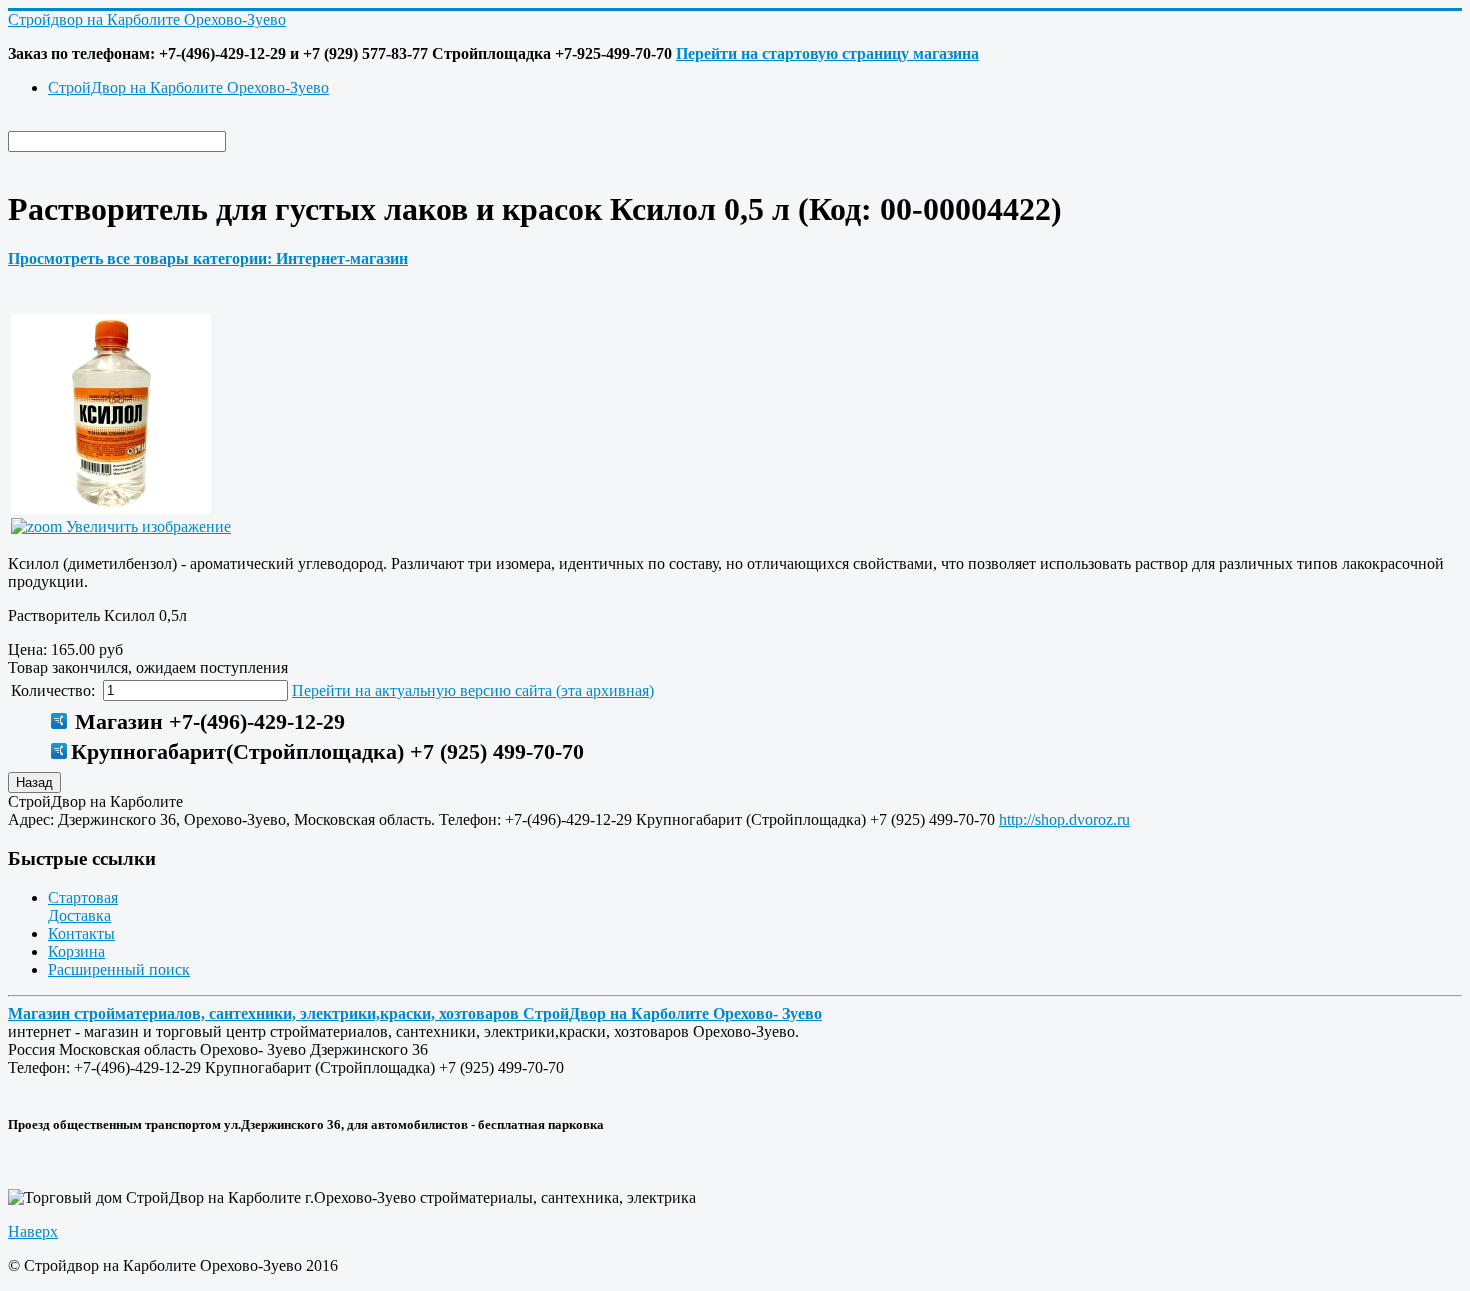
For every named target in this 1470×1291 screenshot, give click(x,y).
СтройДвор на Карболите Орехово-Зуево (188, 87)
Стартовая (83, 897)
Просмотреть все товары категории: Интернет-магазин (208, 258)
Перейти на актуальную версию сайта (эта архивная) (473, 690)
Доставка (79, 915)
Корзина (76, 951)
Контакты (81, 933)
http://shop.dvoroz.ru (1064, 819)
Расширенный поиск (119, 969)
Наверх (33, 1231)
